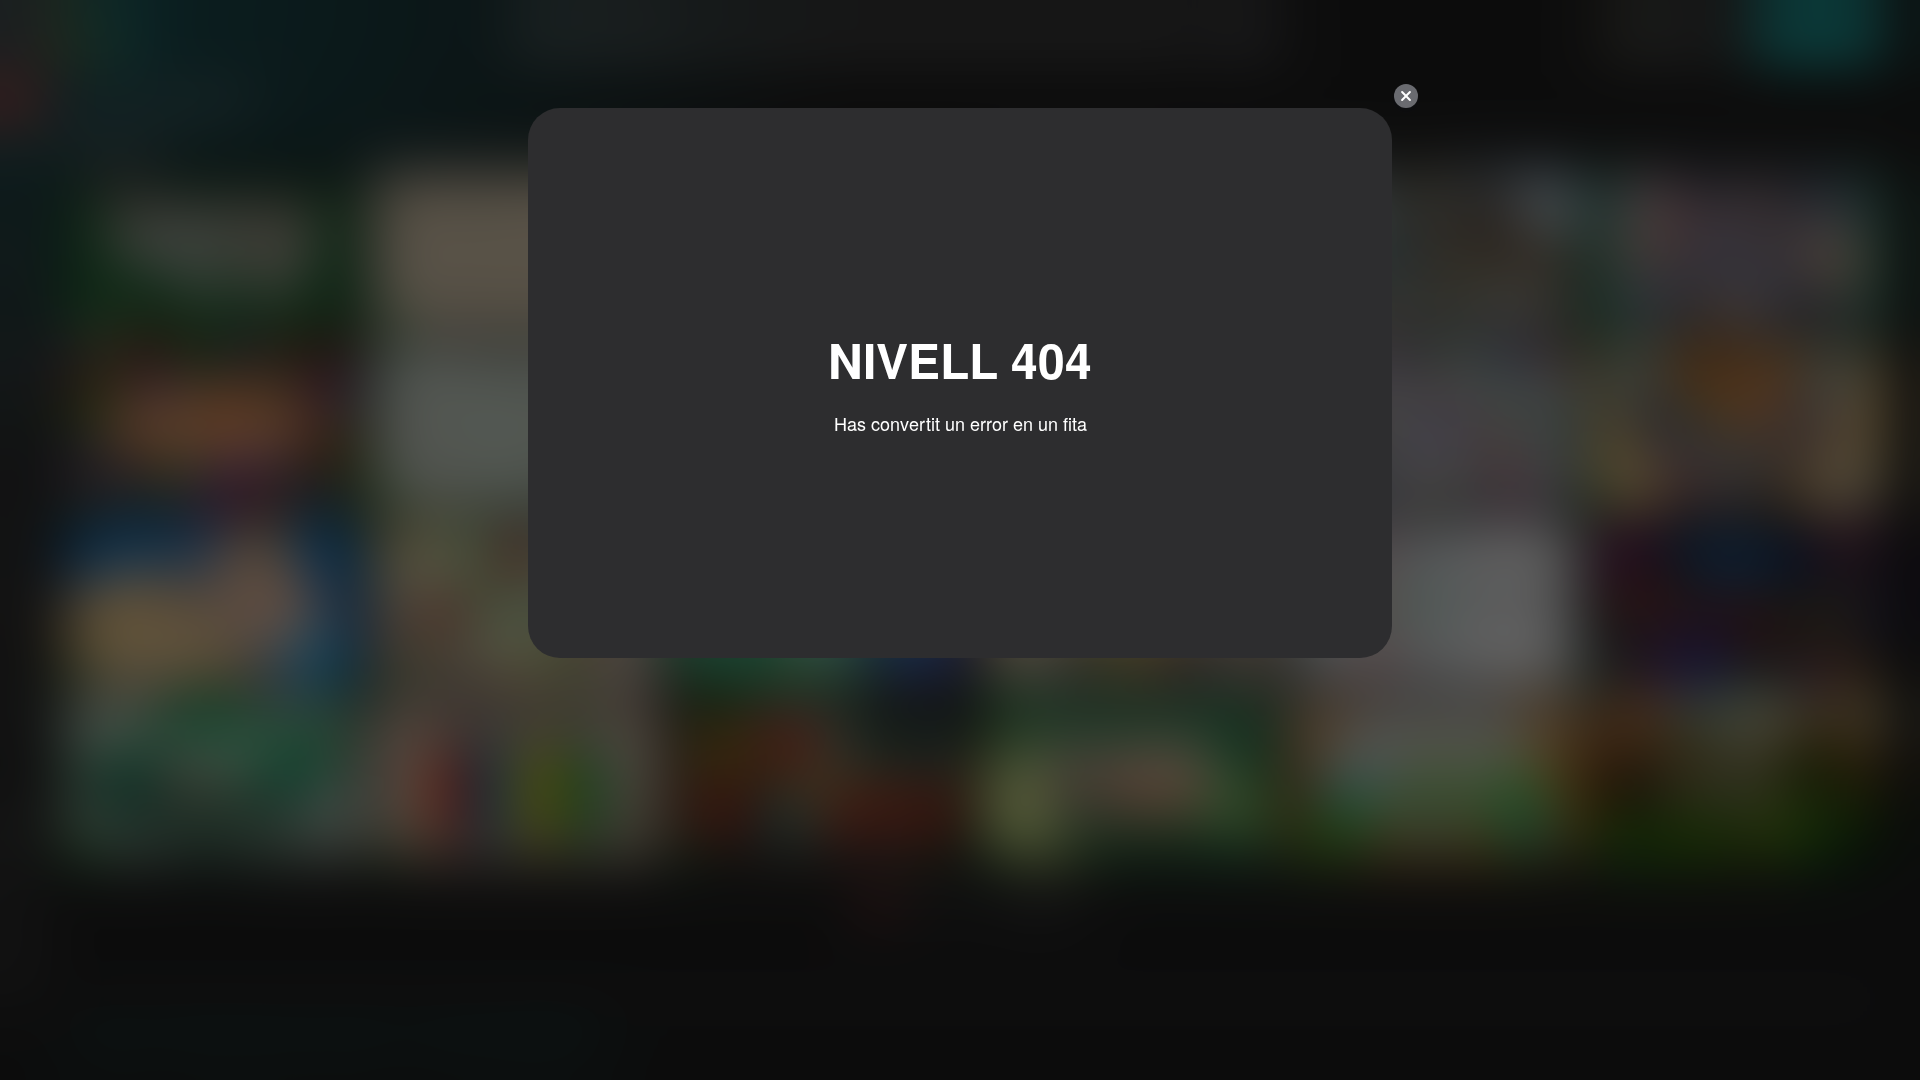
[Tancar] (1406, 96)
